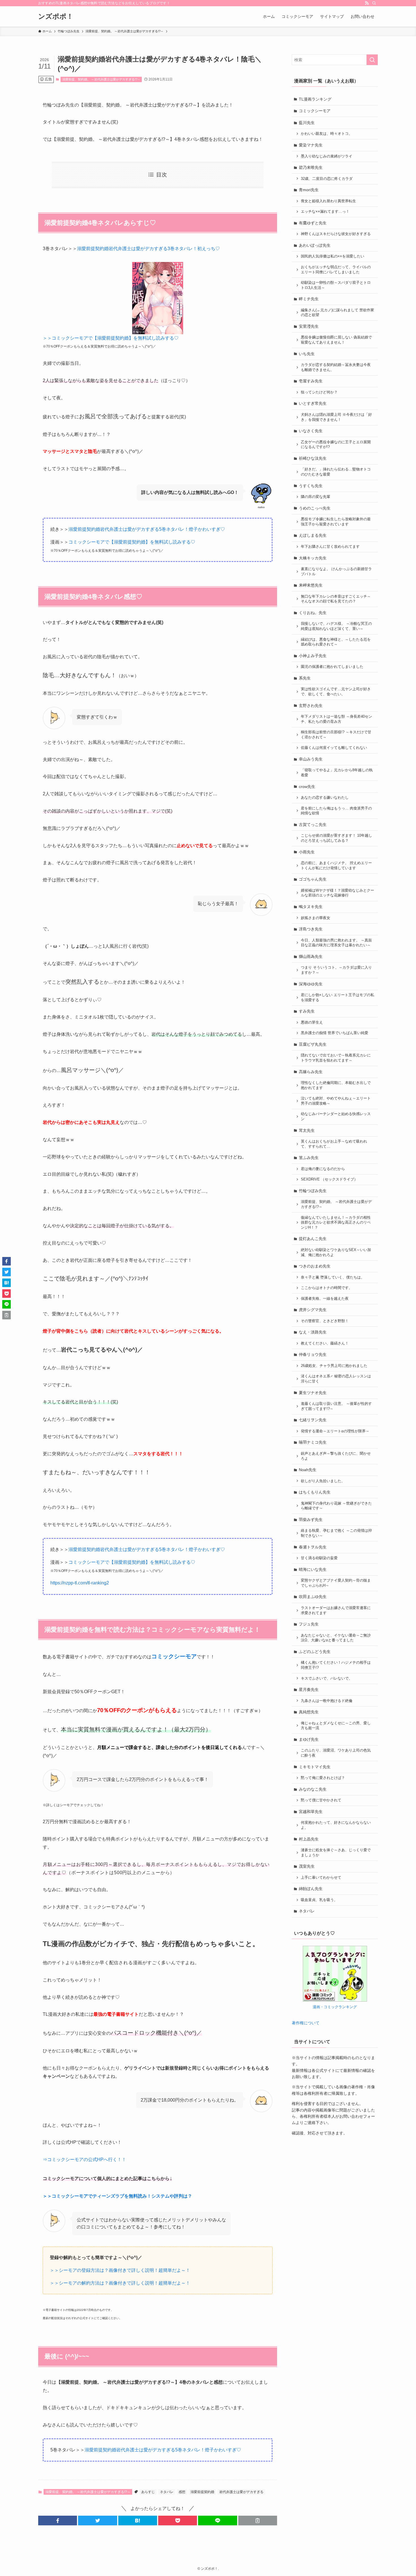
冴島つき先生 (311, 929)
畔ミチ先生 (309, 299)
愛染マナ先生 (311, 145)
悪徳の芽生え (312, 1022)
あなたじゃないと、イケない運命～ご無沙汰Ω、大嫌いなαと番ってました (336, 1638)
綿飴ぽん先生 (311, 1889)
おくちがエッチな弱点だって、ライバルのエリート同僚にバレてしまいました (336, 270)
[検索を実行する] (372, 60)
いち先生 (307, 354)
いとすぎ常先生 (313, 403)
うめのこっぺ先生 (315, 508)
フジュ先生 (309, 1624)
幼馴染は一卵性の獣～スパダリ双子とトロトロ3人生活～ (336, 285)
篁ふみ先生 (309, 1158)
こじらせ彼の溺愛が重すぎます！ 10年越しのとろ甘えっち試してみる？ (336, 838)
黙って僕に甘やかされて (321, 1800)
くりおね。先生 (313, 613)
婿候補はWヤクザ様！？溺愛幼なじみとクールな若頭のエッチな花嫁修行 (337, 893)
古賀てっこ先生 (313, 824)
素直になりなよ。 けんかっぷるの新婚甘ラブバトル (336, 572)
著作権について (306, 2023)
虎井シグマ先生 (313, 1310)
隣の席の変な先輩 (316, 497)
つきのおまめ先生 (315, 1266)
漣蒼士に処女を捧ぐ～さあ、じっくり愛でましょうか (336, 1853)
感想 (182, 2492)
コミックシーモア (315, 111)
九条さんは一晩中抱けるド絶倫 (327, 1701)
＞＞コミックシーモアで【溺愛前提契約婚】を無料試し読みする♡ (111, 338)
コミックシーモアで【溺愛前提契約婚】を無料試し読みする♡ (132, 542)
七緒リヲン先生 (313, 1420)
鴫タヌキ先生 (311, 907)
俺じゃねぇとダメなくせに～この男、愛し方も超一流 (336, 1726)
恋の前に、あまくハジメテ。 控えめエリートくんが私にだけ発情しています (336, 866)
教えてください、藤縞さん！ (325, 1343)
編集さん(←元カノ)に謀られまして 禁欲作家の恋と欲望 (337, 313)
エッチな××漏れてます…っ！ (325, 212)
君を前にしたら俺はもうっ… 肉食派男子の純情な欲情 (336, 811)
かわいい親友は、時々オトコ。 (327, 134)
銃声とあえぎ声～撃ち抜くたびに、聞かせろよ (336, 1456)
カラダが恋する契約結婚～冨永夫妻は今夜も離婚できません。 (336, 367)
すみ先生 (307, 1011)
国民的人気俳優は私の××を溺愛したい (333, 256)
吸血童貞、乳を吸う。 (319, 1900)
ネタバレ (167, 2492)
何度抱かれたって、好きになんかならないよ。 (336, 1825)
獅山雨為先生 (311, 956)
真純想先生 (309, 1712)
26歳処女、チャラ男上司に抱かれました (334, 1366)
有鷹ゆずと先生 (313, 223)
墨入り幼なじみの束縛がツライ (327, 156)
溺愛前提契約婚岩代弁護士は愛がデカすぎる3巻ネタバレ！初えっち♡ (148, 249)
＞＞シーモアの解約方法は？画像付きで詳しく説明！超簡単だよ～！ (120, 2283)
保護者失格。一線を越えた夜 (325, 1299)
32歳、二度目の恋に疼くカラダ (327, 179)
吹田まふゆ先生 (313, 1597)
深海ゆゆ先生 (311, 984)
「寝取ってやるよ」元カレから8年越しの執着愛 (337, 773)
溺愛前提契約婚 (202, 2492)
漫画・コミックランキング (335, 2007)
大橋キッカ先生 (313, 558)
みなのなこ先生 (313, 1789)
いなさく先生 (311, 431)
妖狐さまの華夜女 (316, 918)
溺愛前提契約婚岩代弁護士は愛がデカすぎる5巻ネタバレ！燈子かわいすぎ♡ (147, 529)
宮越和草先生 (311, 1812)
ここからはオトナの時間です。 (327, 1288)
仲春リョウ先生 (313, 1354)
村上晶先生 (309, 1839)
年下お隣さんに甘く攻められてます (330, 547)
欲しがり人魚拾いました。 (323, 1481)
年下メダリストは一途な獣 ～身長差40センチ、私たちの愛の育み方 (336, 719)
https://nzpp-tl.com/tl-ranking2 (80, 1583)
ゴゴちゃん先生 (313, 879)
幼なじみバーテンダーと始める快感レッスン (336, 1117)
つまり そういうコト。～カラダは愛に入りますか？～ (336, 970)
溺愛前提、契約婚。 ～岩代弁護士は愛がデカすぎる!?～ (101, 79)
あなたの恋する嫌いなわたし (325, 798)
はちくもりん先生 (315, 1492)
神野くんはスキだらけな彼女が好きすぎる (336, 234)
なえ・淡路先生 (313, 1332)
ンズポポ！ (56, 16)
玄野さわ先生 (311, 706)
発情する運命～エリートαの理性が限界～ (335, 1431)
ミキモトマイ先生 (315, 1767)
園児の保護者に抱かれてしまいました (332, 667)
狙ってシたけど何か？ (319, 392)
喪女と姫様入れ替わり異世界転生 (328, 201)
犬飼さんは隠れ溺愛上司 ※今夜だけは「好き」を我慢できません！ (336, 417)
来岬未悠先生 (311, 585)
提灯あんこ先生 (313, 1239)
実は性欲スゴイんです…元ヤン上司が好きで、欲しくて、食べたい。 (336, 692)
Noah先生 (308, 1470)
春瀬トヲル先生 (313, 1547)
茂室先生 (307, 1866)
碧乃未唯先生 (311, 167)
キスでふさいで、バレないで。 (327, 1678)
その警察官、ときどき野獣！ (325, 1321)
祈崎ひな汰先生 (313, 458)
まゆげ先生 (309, 1739)
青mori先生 (309, 190)
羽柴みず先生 (311, 1520)
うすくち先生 (311, 486)
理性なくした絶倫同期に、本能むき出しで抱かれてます (336, 1085)
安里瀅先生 (309, 326)
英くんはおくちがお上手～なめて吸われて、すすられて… (334, 1144)
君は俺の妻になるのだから (323, 1169)
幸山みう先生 (311, 759)
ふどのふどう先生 (315, 1652)
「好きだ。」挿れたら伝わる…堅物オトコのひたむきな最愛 (336, 472)
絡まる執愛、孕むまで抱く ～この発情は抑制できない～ (336, 1533)
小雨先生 (307, 852)
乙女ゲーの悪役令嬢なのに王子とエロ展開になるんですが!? (336, 445)
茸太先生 (307, 1130)
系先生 (305, 678)
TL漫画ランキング (315, 99)
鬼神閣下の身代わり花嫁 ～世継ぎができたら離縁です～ (336, 1506)
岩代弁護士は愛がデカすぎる (241, 2492)
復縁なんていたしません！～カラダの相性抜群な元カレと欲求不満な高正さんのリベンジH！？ (336, 1223)
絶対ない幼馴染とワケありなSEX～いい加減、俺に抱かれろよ (336, 1252)
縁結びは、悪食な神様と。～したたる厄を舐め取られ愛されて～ (336, 642)
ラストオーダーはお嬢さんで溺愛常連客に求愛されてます (336, 1610)
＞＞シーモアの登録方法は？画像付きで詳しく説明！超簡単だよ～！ (120, 2270)
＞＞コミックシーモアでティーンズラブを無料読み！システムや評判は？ (117, 2196)
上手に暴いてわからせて (321, 1878)
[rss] (367, 3)
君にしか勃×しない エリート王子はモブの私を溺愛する (337, 998)
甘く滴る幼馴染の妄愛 (319, 1558)
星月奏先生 (309, 1689)
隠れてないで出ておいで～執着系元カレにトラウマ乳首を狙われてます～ (336, 1058)
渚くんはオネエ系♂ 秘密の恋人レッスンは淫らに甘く (336, 1379)
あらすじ (148, 2492)
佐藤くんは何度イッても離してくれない (334, 748)
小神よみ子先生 (313, 656)
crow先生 (307, 787)
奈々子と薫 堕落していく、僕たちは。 (333, 1277)
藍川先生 (307, 123)
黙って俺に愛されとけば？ (323, 1778)
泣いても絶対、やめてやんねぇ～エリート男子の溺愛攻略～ (336, 1101)
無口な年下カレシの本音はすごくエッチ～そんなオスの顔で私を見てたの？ (336, 599)
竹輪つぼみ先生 (313, 1191)
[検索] (374, 3)
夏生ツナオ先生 (313, 1393)
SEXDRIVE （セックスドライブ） (329, 1179)
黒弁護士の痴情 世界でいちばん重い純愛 (334, 1033)
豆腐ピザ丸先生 (313, 1044)
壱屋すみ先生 (311, 381)
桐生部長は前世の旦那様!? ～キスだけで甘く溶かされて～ (336, 735)
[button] (58, 2520)
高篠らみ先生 (311, 1072)
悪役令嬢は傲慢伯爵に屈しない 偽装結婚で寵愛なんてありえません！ (336, 340)
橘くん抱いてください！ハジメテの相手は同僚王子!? (336, 1665)
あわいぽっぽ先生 (315, 245)
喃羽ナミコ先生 (313, 1442)
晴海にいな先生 (313, 1569)
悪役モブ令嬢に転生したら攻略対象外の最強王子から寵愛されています (336, 522)
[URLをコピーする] (258, 2520)
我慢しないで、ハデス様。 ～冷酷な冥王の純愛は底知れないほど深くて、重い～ (336, 626)
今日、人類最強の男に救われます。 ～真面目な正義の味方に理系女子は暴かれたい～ (336, 943)
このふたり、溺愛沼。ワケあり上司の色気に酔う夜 (336, 1753)
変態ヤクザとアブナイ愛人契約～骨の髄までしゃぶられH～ (336, 1583)
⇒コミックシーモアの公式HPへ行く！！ (84, 2160)
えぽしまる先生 (313, 535)
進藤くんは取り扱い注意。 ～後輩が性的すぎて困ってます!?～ (336, 1406)
